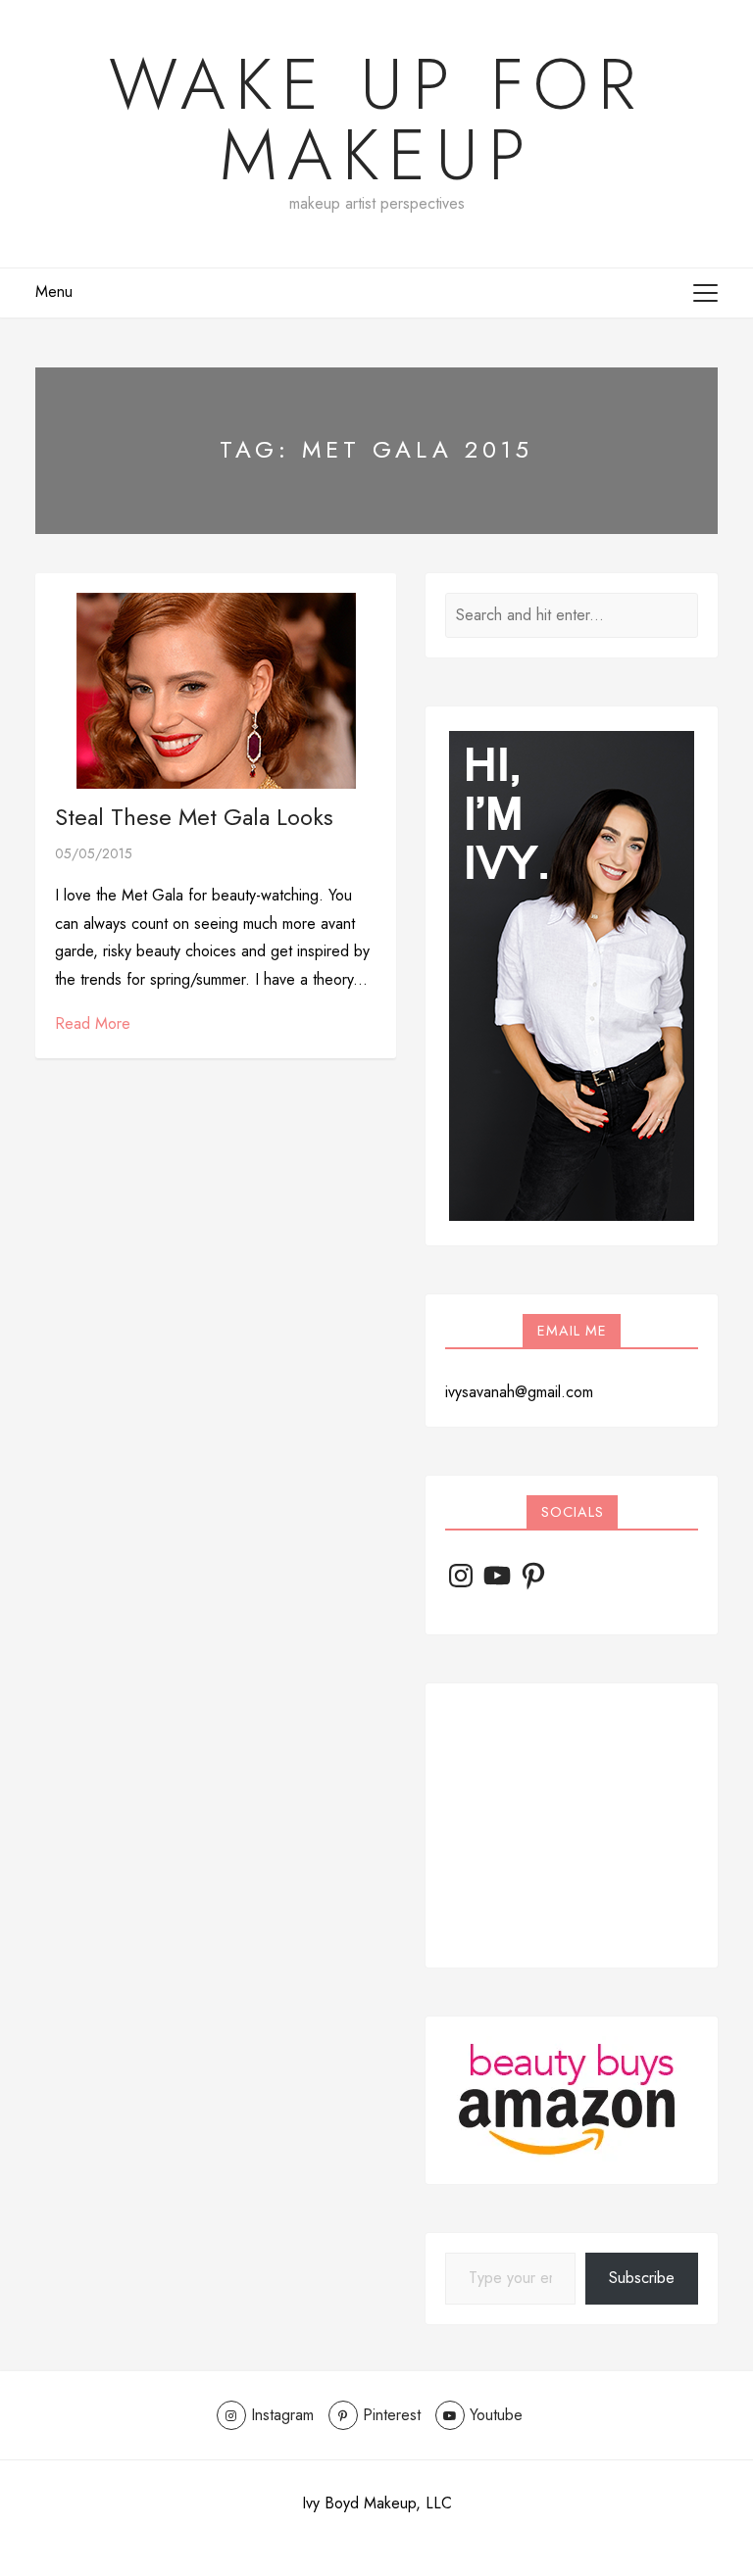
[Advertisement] (572, 1825)
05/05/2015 (94, 853)
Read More (93, 1023)
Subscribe (642, 2278)
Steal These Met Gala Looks (194, 817)
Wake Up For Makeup (377, 120)
